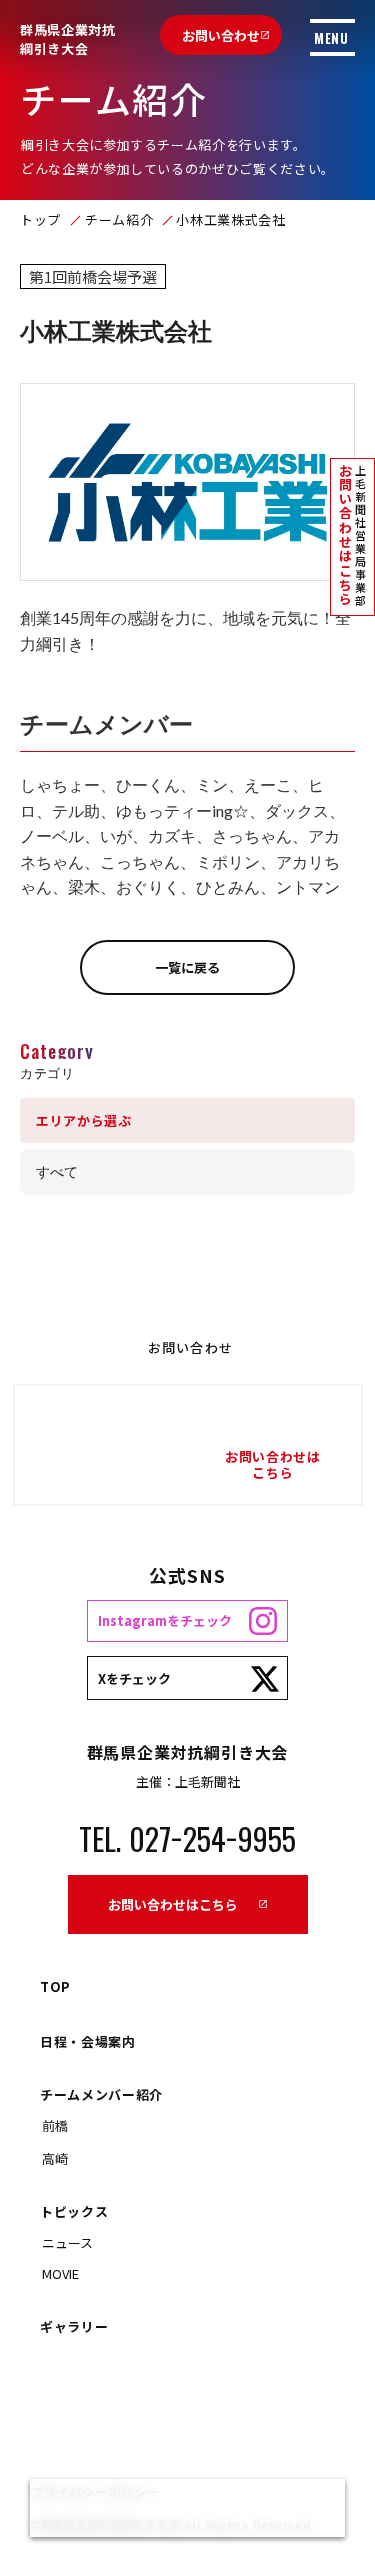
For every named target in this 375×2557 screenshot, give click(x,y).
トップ (40, 219)
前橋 (55, 2125)
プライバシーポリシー (95, 2491)
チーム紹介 (119, 219)
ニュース (67, 2242)
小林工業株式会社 (230, 219)
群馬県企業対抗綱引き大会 (68, 39)
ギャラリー (74, 2326)
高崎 (55, 2158)
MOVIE (60, 2273)
